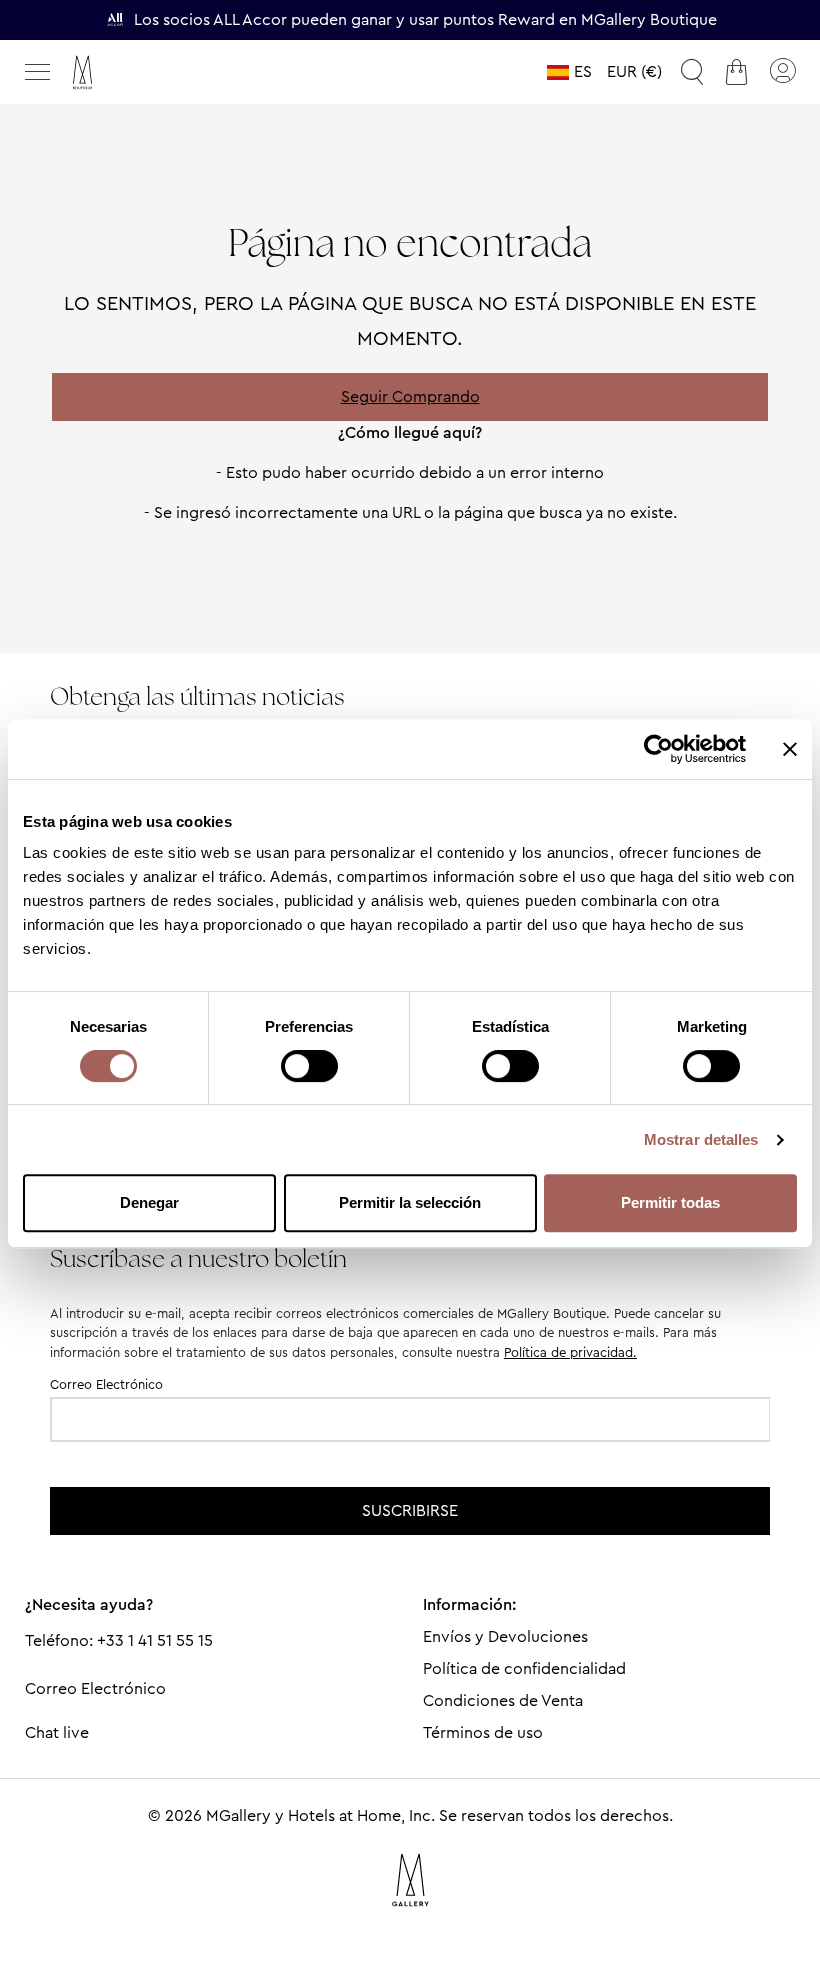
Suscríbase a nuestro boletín (198, 1258)
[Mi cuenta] (782, 72)
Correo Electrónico (106, 1384)
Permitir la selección (410, 1202)
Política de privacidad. (570, 1352)
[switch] (309, 1068)
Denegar (149, 1202)
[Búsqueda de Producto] (692, 72)
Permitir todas (670, 1202)
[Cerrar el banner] (790, 749)
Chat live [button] (57, 1732)
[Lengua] (569, 72)
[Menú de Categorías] (38, 72)
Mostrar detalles (701, 1139)
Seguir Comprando (410, 396)
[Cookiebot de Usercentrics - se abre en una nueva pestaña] (658, 749)
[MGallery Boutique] (125, 72)
